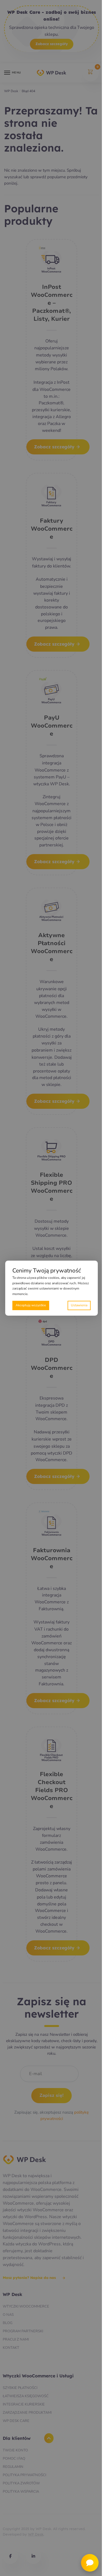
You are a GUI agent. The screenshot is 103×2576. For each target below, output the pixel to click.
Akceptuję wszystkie (31, 1305)
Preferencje (79, 1305)
